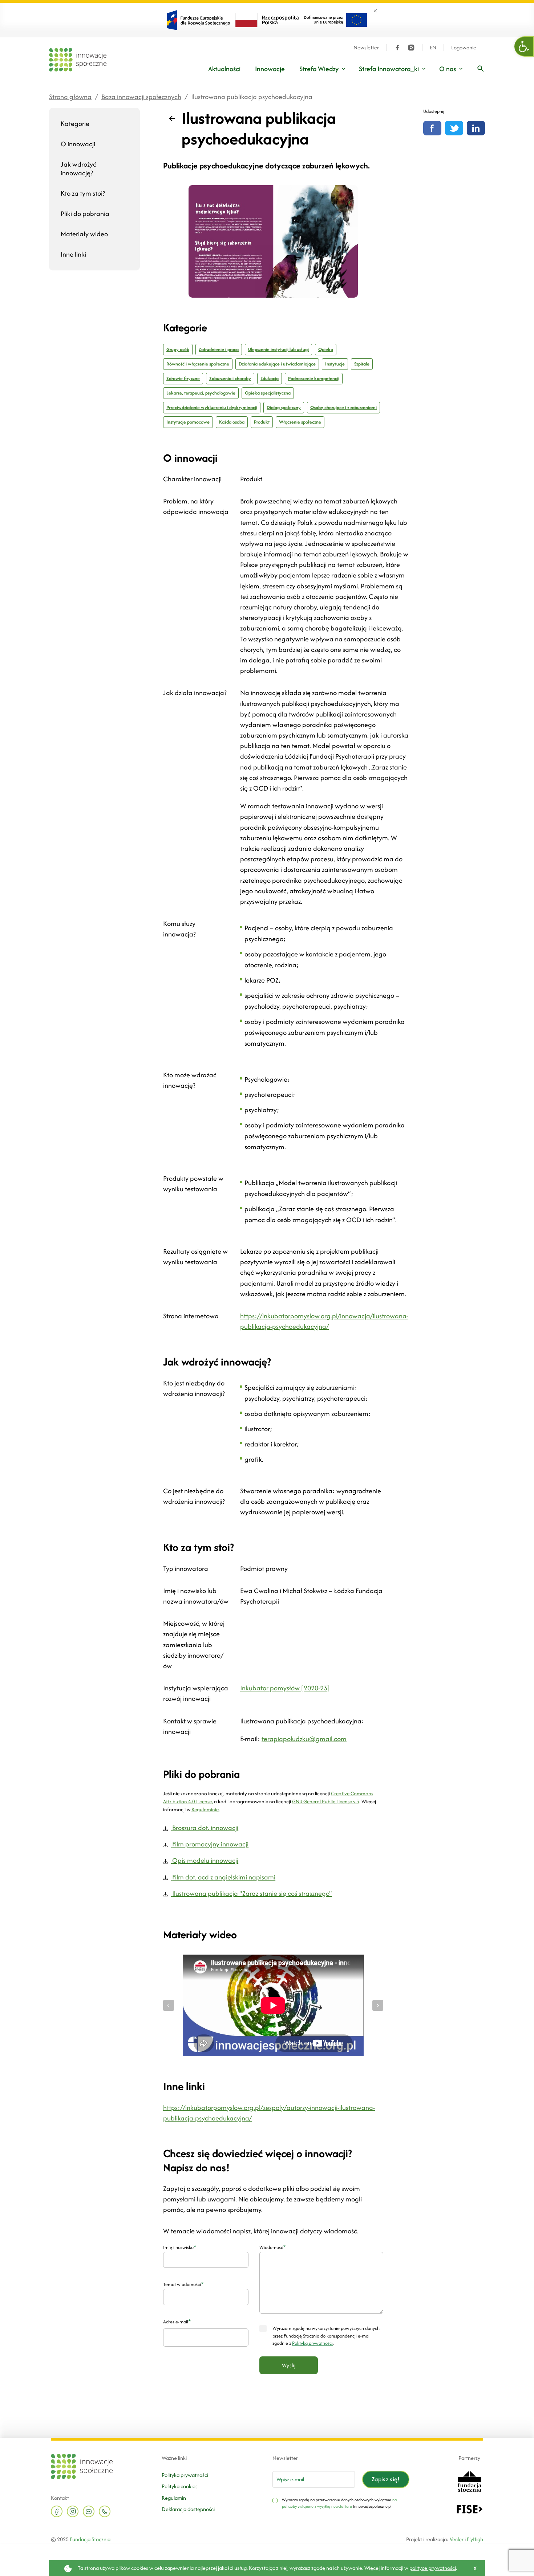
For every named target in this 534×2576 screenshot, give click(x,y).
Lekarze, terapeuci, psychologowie (201, 393)
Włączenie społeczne (300, 422)
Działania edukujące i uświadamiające (277, 364)
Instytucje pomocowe (188, 422)
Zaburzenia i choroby (230, 378)
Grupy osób (178, 349)
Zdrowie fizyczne (183, 378)
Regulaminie (205, 1809)
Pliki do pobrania (85, 214)
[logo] (78, 60)
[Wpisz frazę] (481, 69)
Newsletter (366, 48)
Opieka (326, 349)
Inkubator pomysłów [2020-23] (285, 1688)
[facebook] (397, 48)
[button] (524, 46)
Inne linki (73, 254)
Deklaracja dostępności (188, 2509)
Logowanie (464, 48)
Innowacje (270, 69)
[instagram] (411, 48)
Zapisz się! (386, 2479)
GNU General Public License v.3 (326, 1801)
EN (433, 48)
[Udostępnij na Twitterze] (454, 128)
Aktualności (224, 69)
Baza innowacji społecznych (141, 97)
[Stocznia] (469, 2480)
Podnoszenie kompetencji (314, 378)
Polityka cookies (180, 2486)
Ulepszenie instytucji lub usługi (278, 349)
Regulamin (174, 2498)
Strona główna (70, 97)
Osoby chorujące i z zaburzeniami (343, 407)
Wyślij (289, 2365)
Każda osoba (232, 422)
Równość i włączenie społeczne (198, 364)
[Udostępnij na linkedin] (476, 128)
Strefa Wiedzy (319, 69)
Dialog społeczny (284, 407)
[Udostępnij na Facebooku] (432, 128)
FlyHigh (475, 2539)
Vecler (457, 2539)
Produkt (262, 422)
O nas (448, 69)
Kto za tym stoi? (83, 193)
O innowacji (78, 144)
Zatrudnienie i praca (219, 349)
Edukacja (270, 378)
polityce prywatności (433, 2568)
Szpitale (362, 364)
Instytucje (335, 364)
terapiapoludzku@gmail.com (304, 1739)
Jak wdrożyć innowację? (78, 169)
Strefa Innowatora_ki (389, 69)
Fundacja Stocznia (90, 2539)
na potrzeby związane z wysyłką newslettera (339, 2503)
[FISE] (470, 2509)
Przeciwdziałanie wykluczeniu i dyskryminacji (212, 407)
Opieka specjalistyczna (268, 393)
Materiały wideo (84, 234)
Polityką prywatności (312, 2343)
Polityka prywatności (185, 2475)
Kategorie (75, 124)
